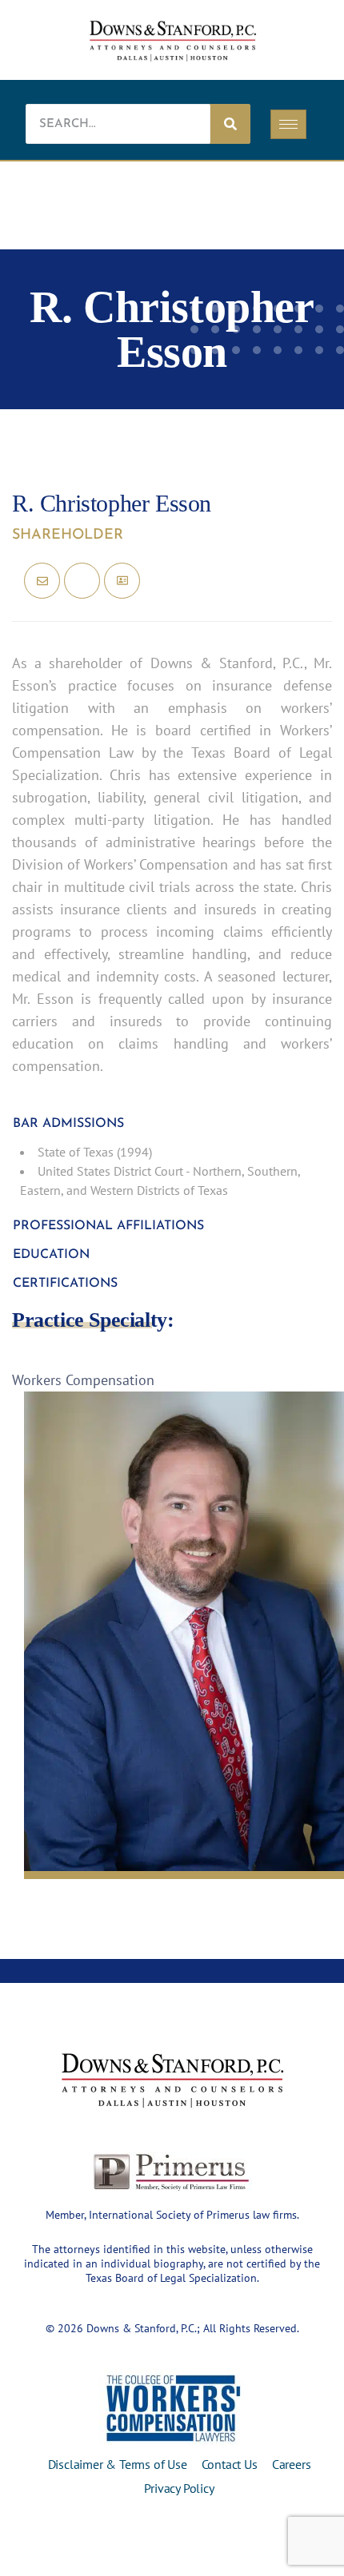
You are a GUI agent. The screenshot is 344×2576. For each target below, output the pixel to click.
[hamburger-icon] (288, 124)
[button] (172, 1124)
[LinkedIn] (82, 581)
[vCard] (122, 581)
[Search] (230, 124)
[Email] (42, 581)
